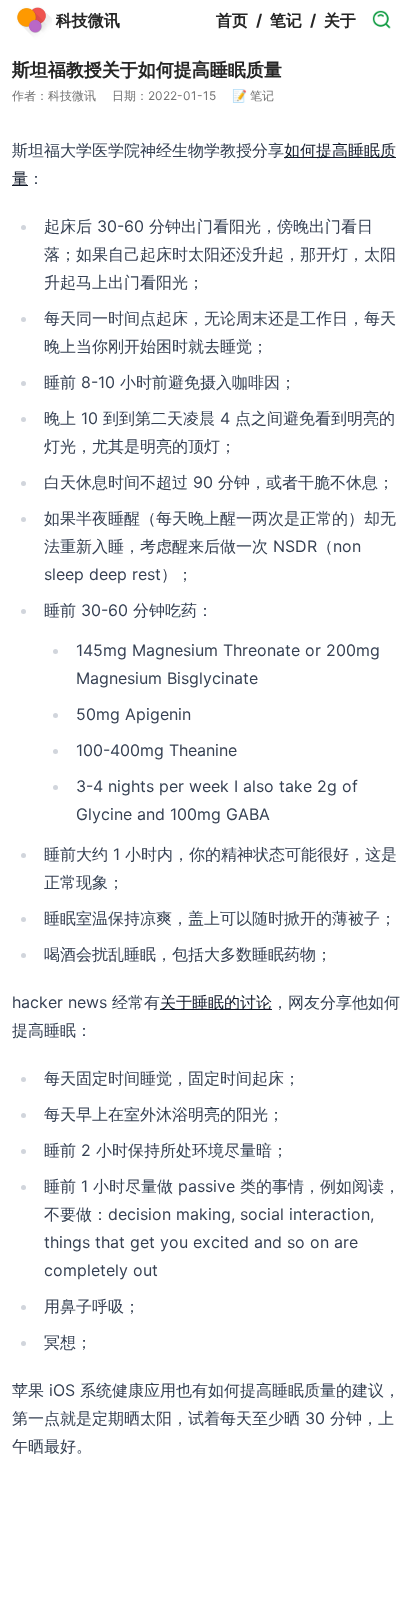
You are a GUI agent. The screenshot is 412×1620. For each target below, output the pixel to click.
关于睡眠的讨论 (216, 1002)
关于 (340, 20)
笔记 (286, 20)
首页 (232, 20)
